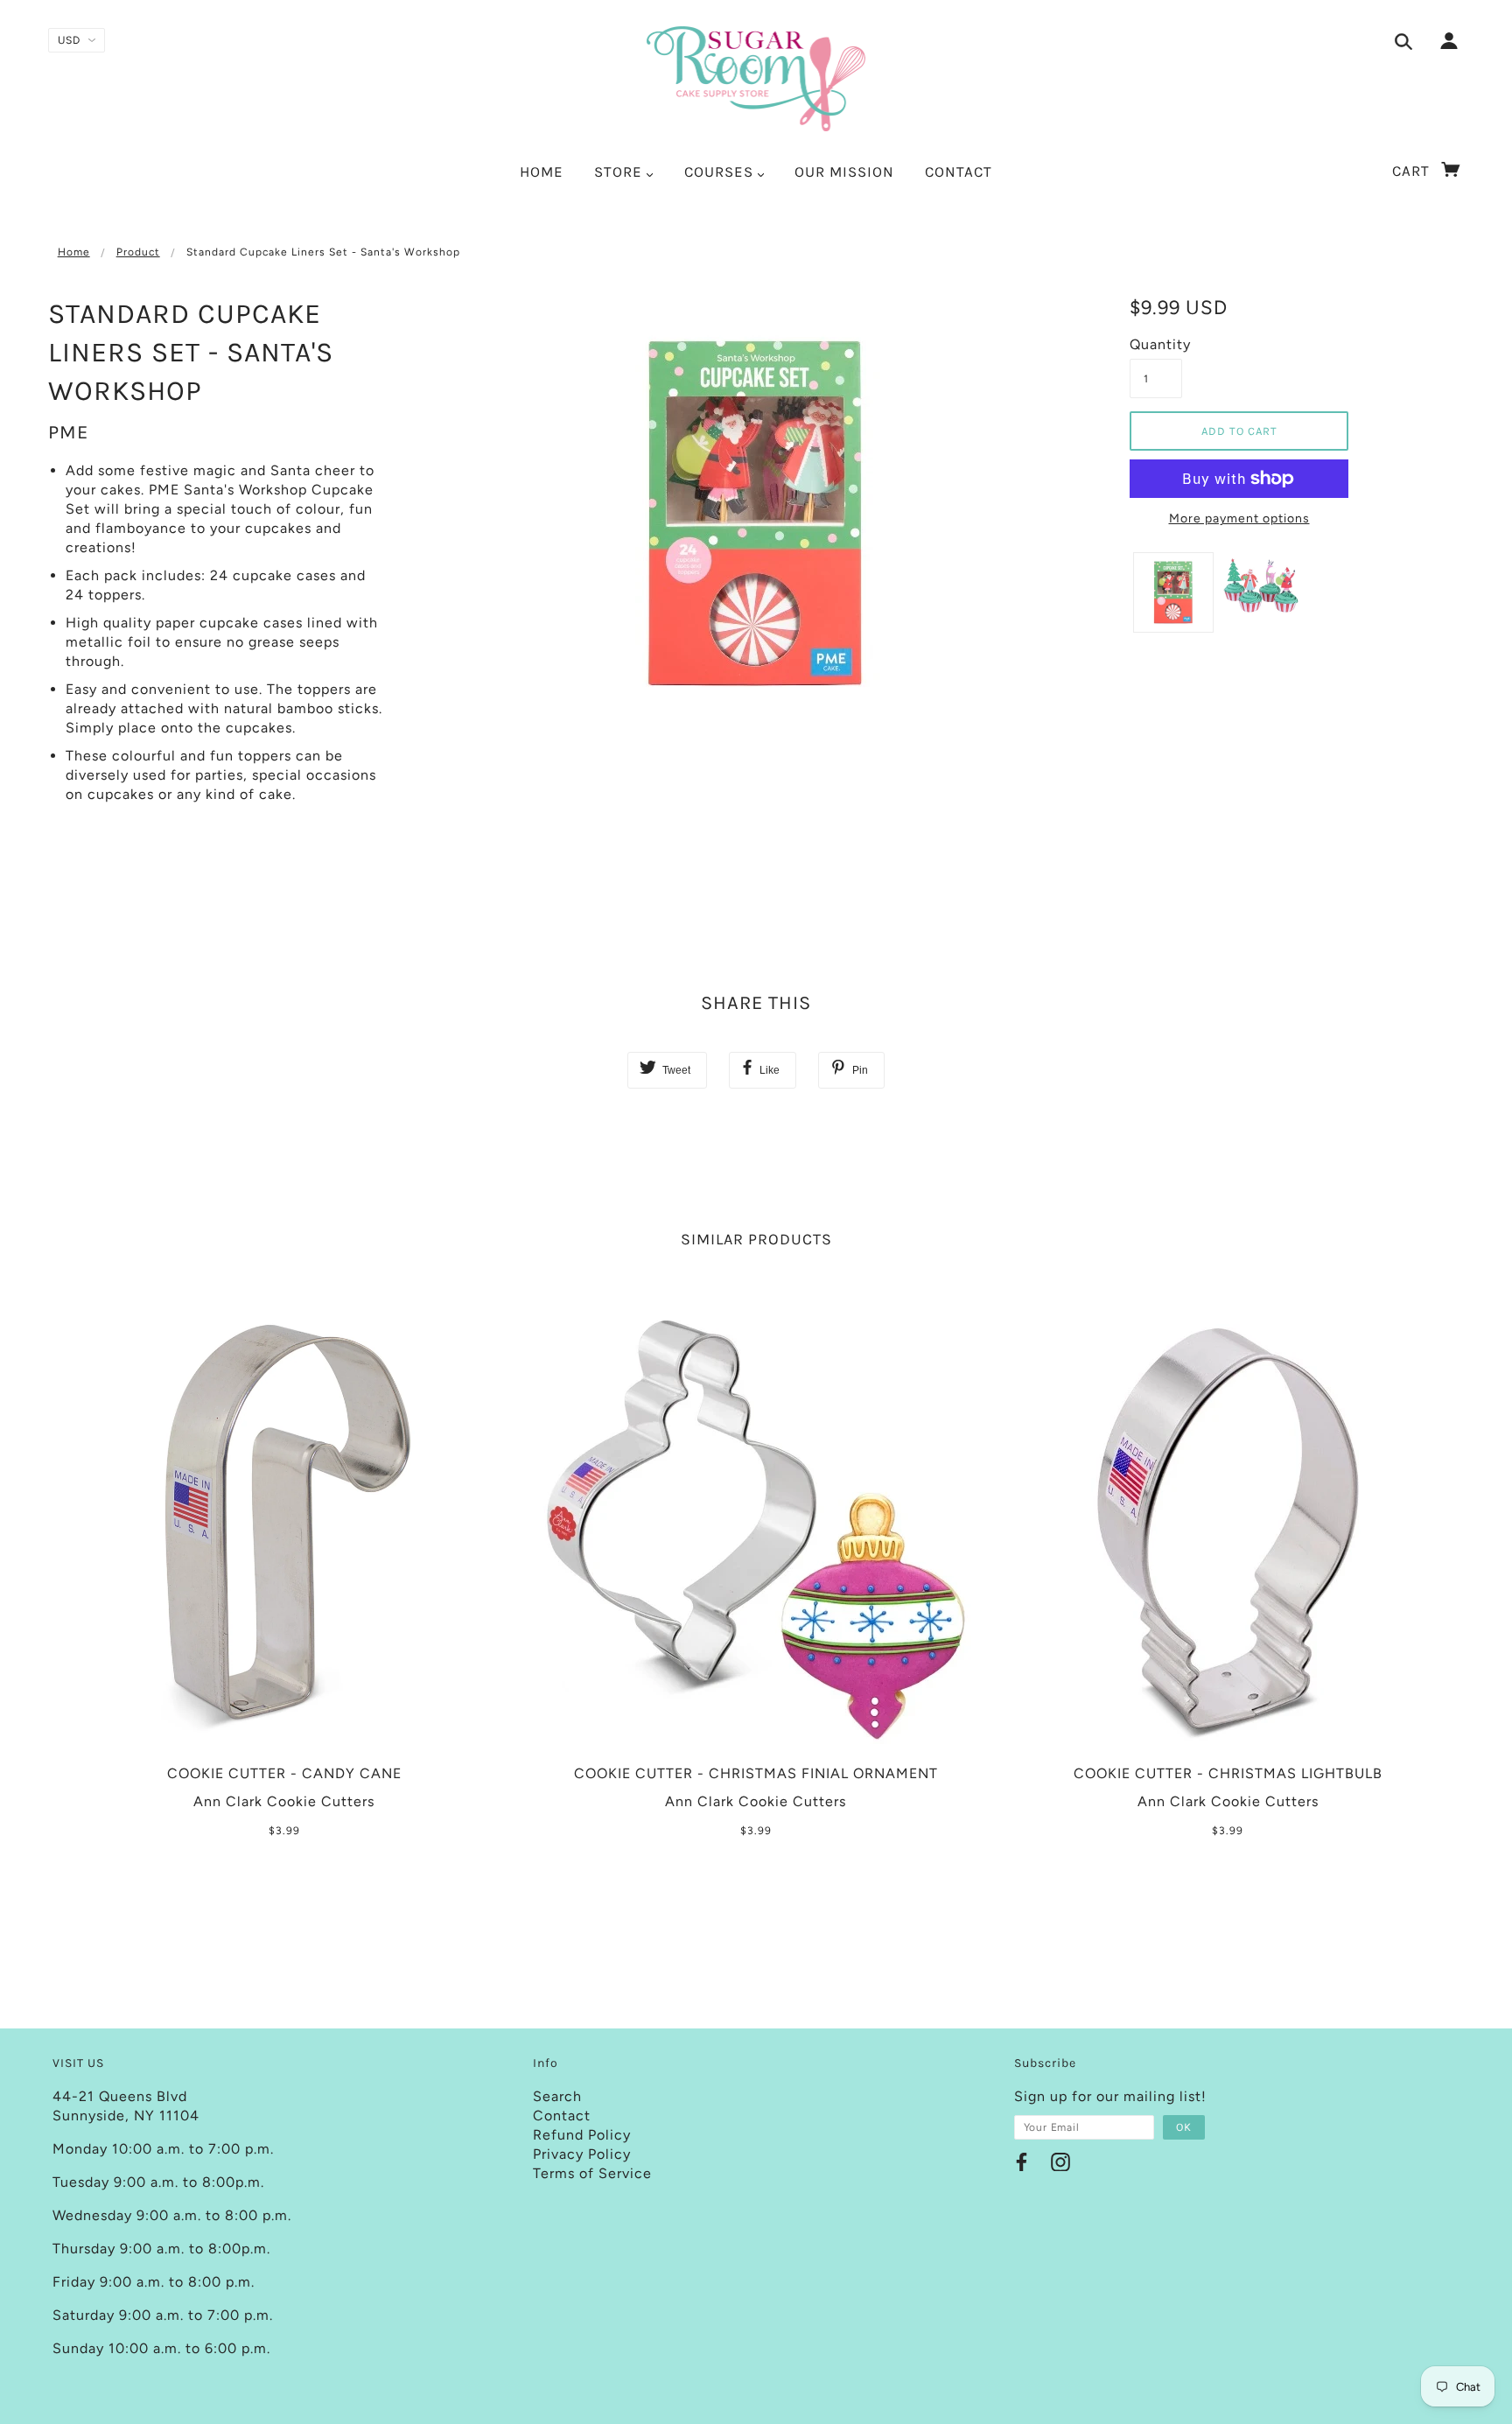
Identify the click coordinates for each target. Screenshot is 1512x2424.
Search (557, 2096)
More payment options (1239, 518)
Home (74, 252)
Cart (1413, 171)
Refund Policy (582, 2135)
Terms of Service (592, 2173)
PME (68, 432)
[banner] (756, 79)
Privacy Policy (582, 2154)
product (138, 252)
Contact (562, 2116)
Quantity (1156, 344)
